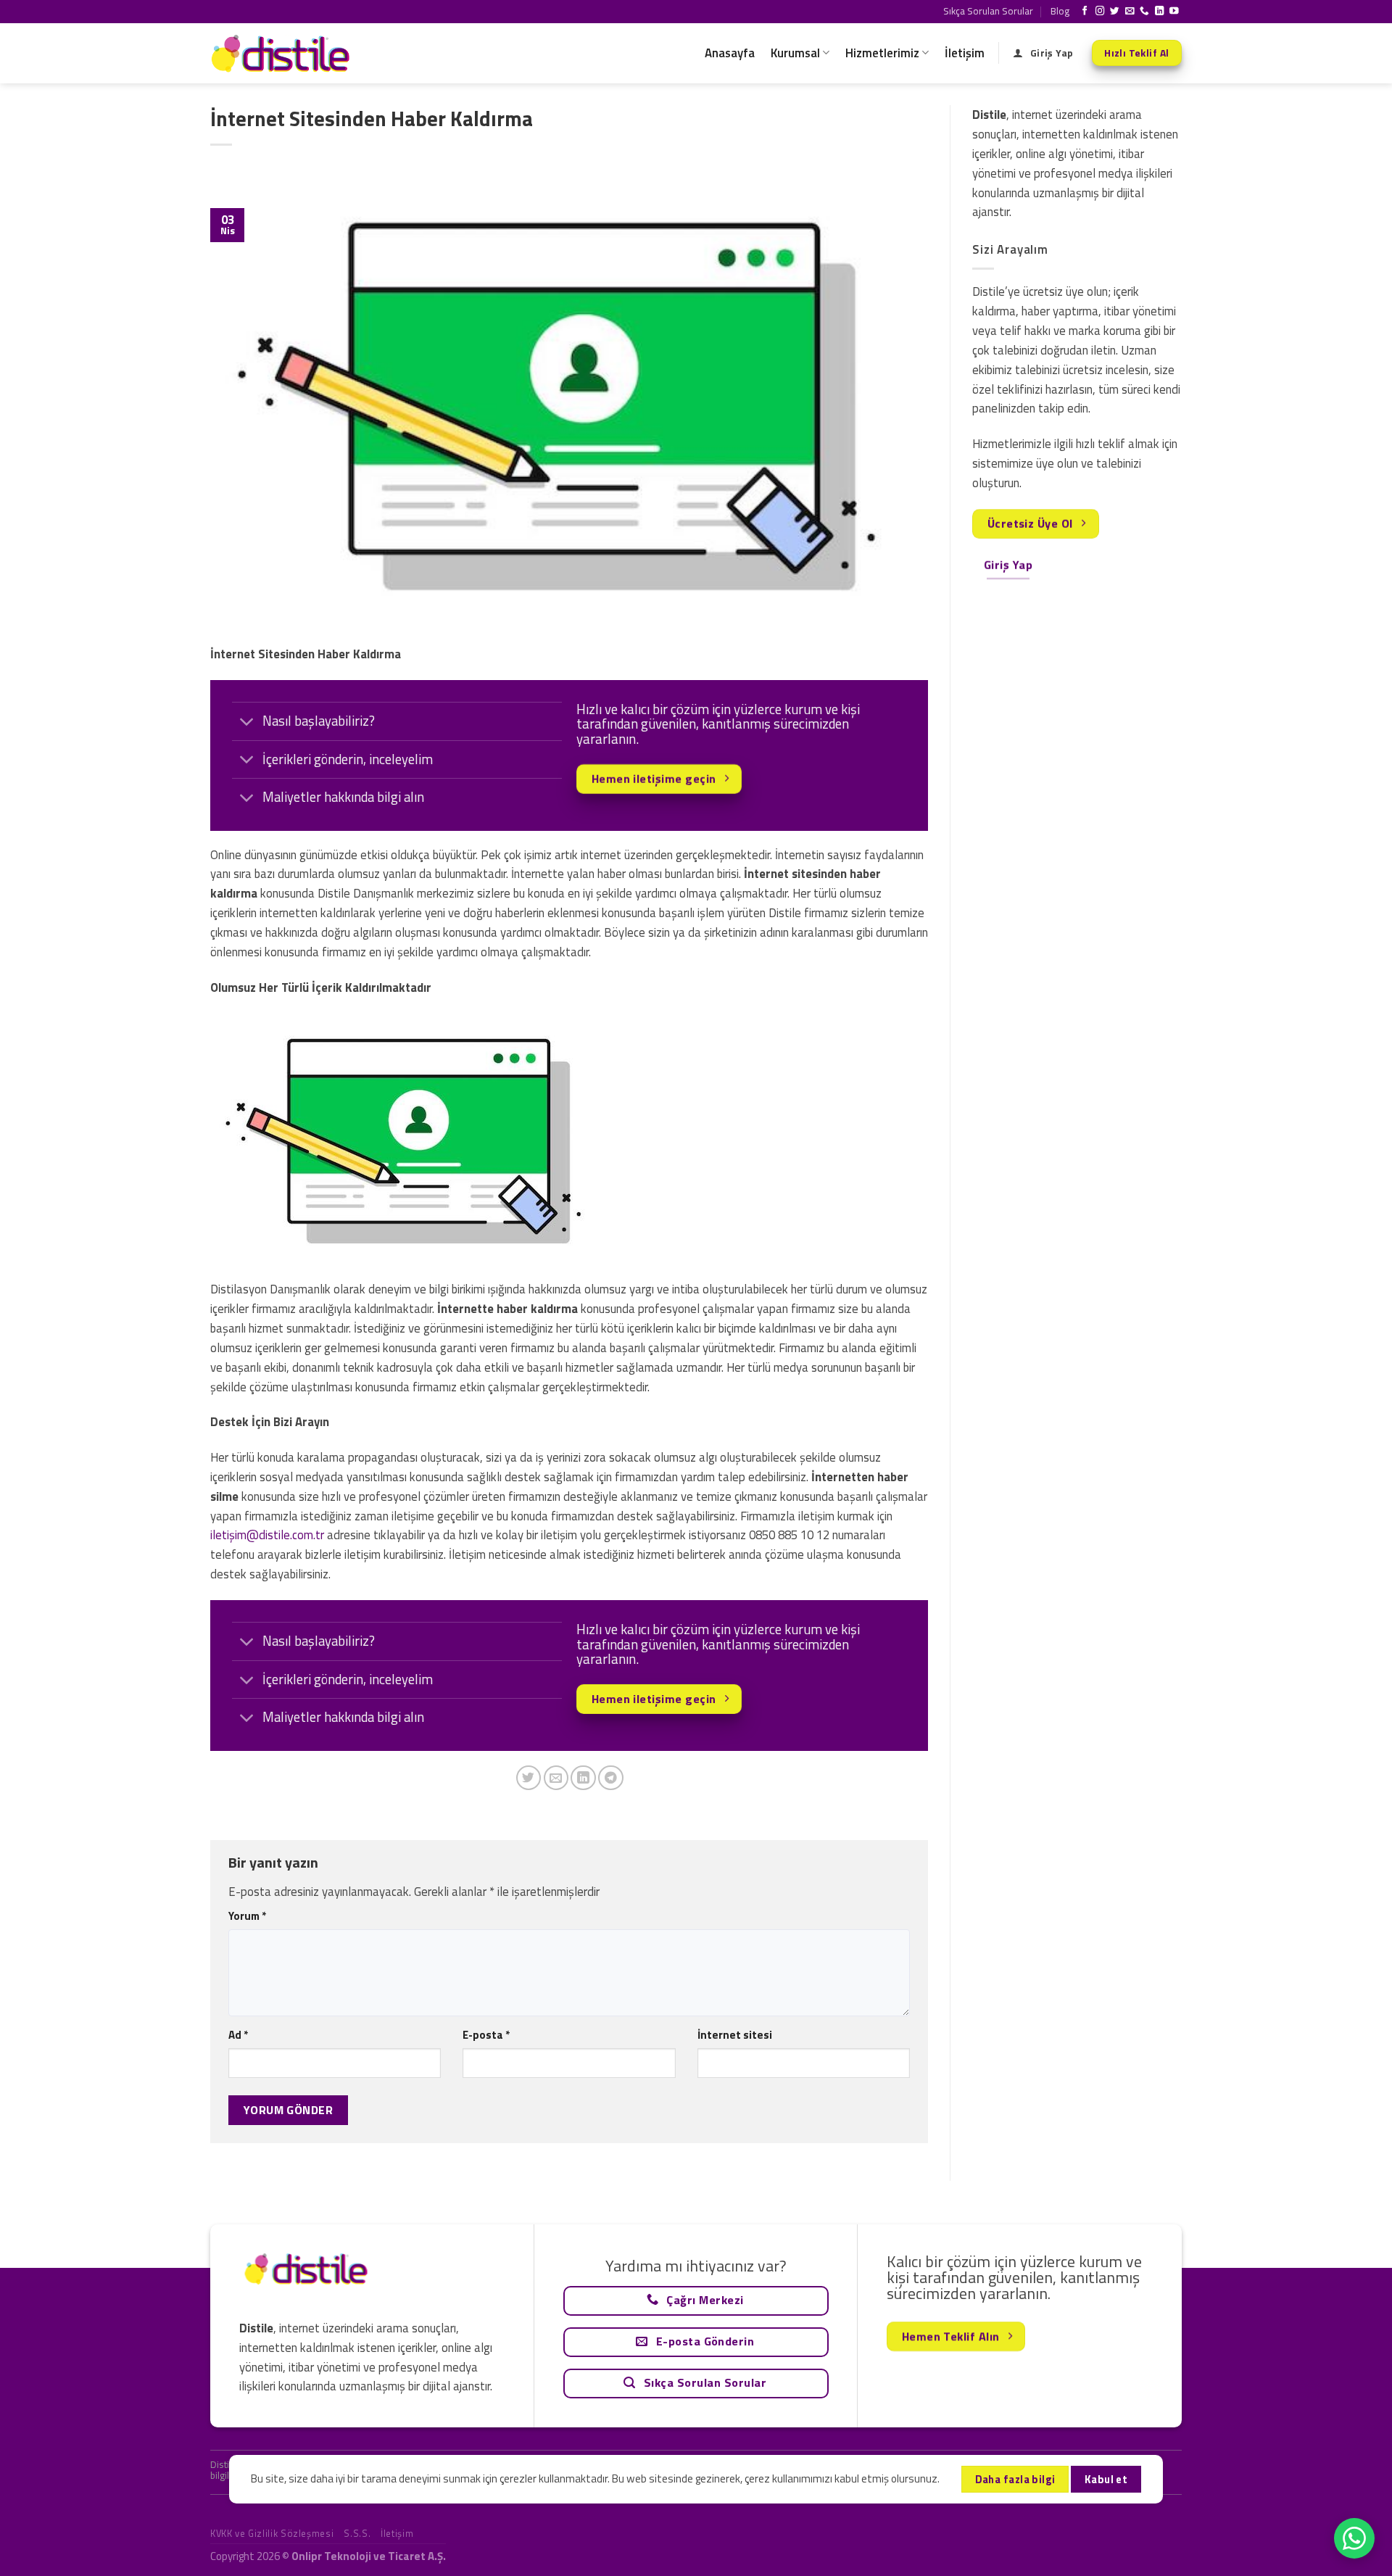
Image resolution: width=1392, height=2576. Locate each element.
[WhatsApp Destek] (1354, 2538)
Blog (1060, 11)
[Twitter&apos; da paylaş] (529, 1778)
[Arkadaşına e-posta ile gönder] (556, 1778)
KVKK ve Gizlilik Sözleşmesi (272, 2533)
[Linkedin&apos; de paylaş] (583, 1778)
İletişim (965, 53)
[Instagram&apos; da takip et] (1100, 12)
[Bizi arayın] (1144, 12)
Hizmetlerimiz (882, 53)
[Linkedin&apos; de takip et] (1160, 12)
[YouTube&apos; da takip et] (1174, 12)
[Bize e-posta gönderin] (1130, 12)
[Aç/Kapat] (247, 722)
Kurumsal (795, 53)
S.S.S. (357, 2533)
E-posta (486, 2035)
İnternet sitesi (735, 2035)
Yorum (247, 1916)
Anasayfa (730, 53)
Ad (238, 2035)
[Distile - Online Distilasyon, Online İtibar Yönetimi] (283, 53)
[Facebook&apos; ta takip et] (1085, 12)
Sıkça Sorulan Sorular (988, 11)
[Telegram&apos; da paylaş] (611, 1778)
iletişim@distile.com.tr (267, 1535)
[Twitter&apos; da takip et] (1115, 12)
